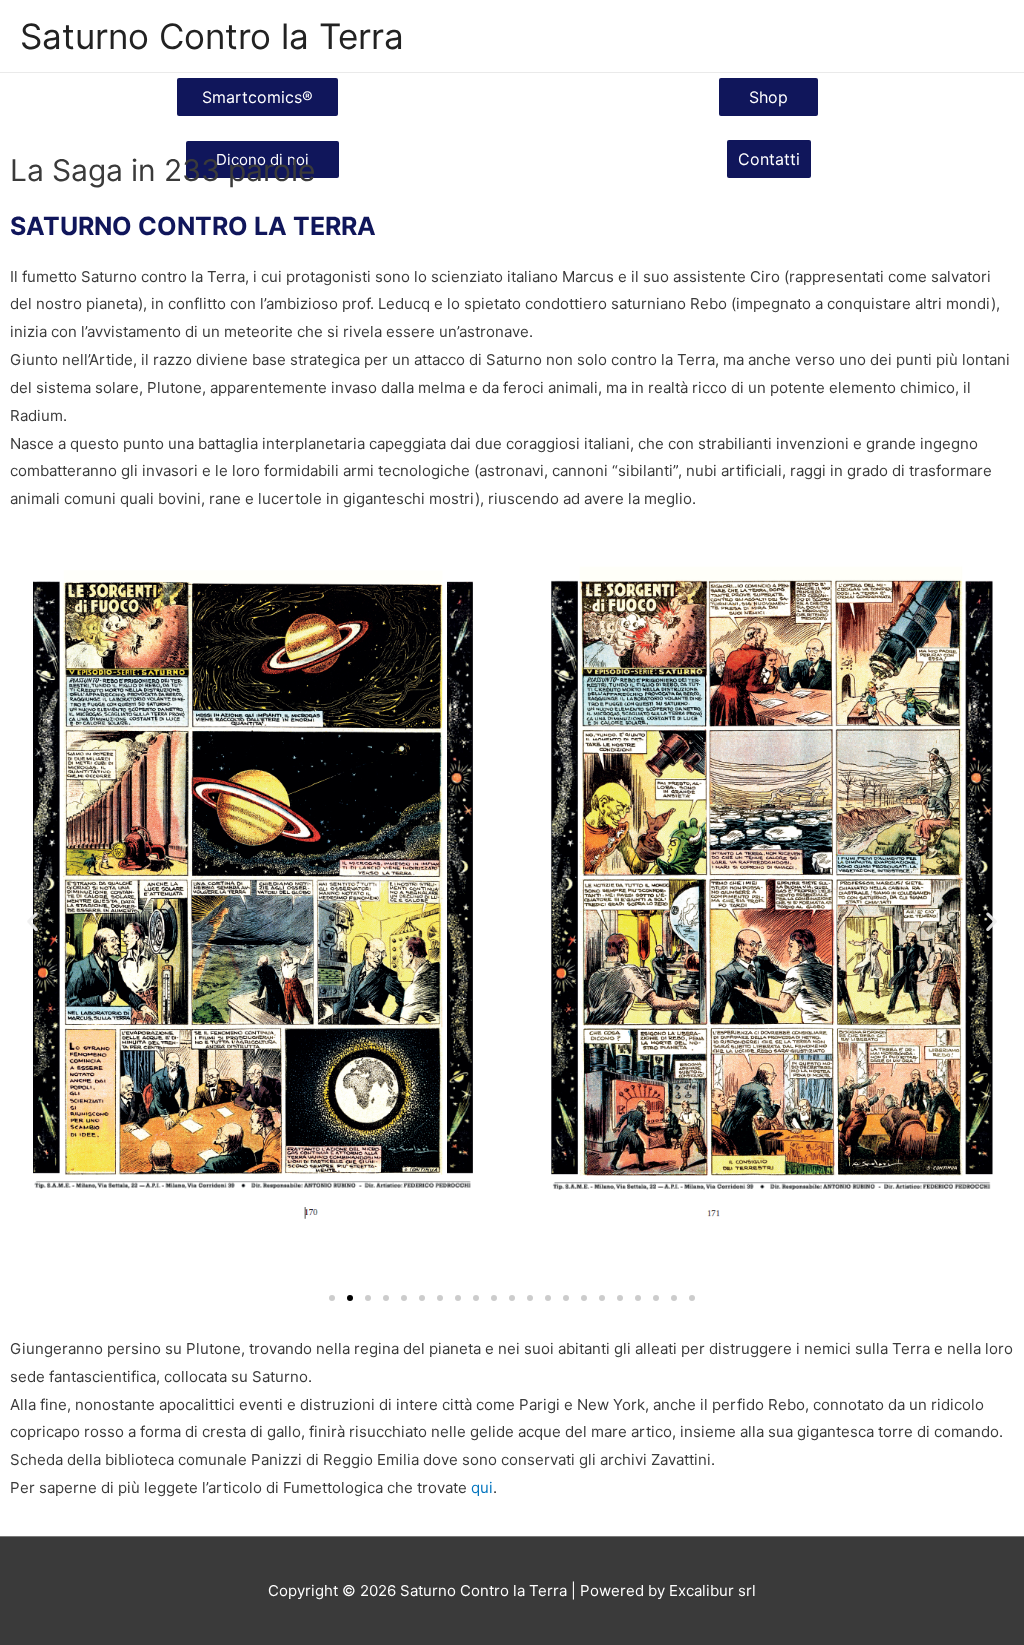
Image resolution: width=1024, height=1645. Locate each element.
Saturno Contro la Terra (212, 36)
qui (482, 1487)
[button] (257, 97)
